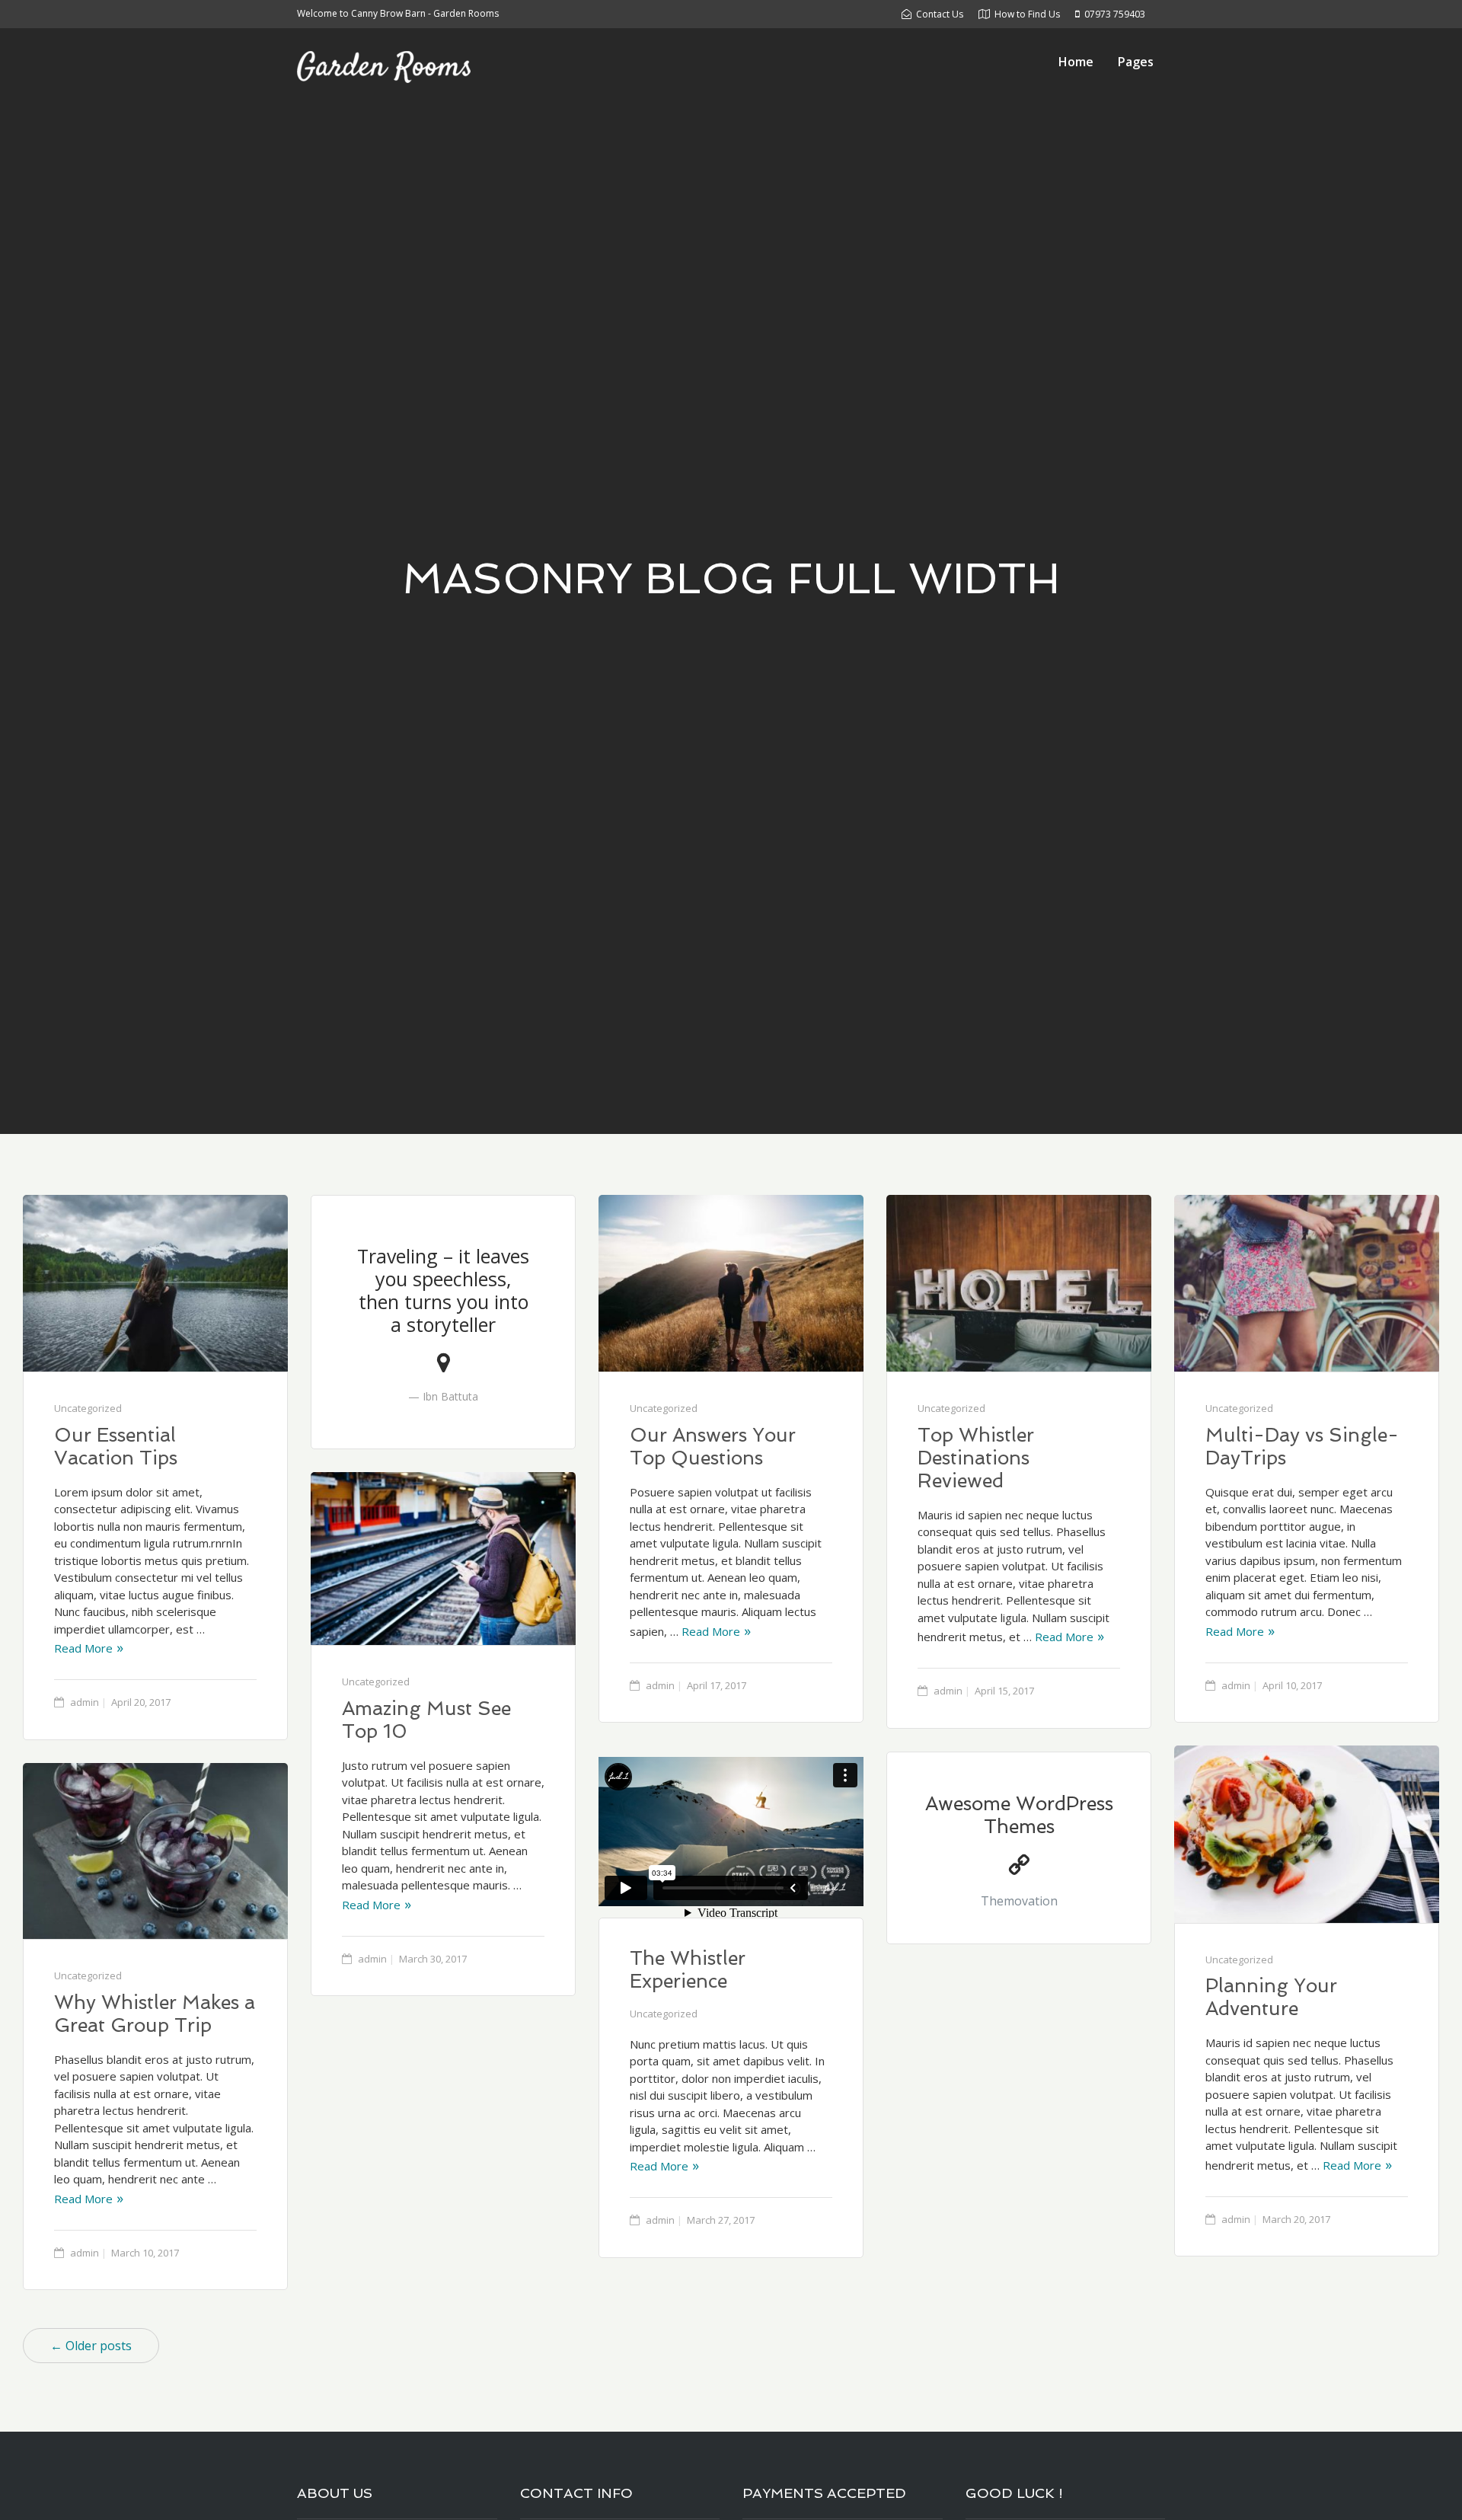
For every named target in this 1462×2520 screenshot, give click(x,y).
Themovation (1019, 1901)
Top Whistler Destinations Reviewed (976, 1458)
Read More (83, 1648)
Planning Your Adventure (1271, 1997)
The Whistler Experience (688, 1970)
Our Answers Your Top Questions (713, 1447)
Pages (1136, 62)
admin (85, 1702)
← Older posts (91, 2346)
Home (1076, 62)
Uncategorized (88, 1408)
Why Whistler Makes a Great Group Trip (155, 2014)
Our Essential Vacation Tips (116, 1447)
